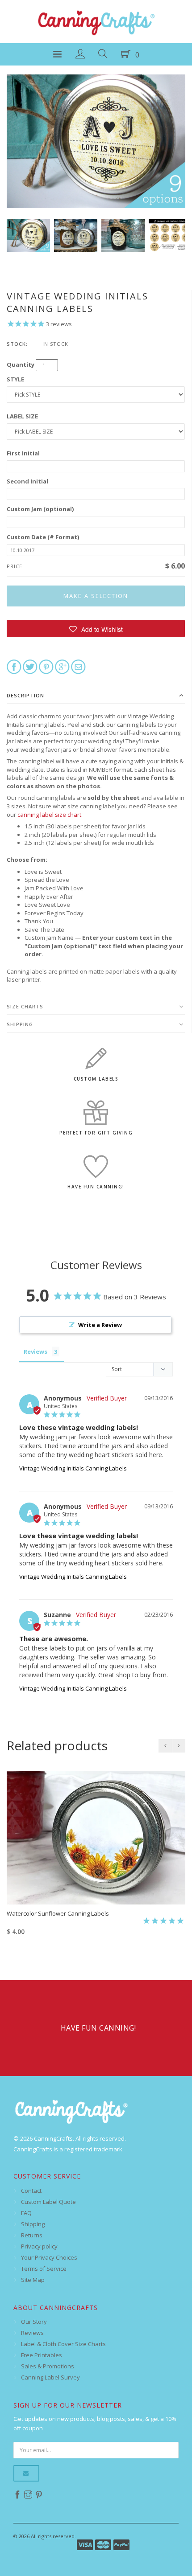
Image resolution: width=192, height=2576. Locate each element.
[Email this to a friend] (78, 666)
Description (25, 695)
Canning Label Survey (50, 2377)
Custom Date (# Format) (43, 537)
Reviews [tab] (35, 1351)
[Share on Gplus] (62, 666)
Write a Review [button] (100, 1325)
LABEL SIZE (22, 416)
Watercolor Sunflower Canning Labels (58, 1913)
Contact (31, 2191)
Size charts (25, 1006)
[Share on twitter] (30, 666)
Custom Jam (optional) (40, 509)
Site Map (33, 2280)
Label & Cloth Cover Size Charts (63, 2344)
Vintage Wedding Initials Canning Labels (73, 1468)
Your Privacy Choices (49, 2257)
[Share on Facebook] (14, 666)
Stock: (17, 344)
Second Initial (27, 481)
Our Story (34, 2322)
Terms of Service (44, 2269)
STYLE (15, 379)
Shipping (20, 1024)
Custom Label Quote (48, 2202)
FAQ (26, 2213)
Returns (32, 2235)
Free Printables (42, 2355)
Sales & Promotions (48, 2366)
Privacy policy (39, 2246)
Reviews (32, 2333)
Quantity (21, 364)
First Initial (23, 453)
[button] (96, 629)
